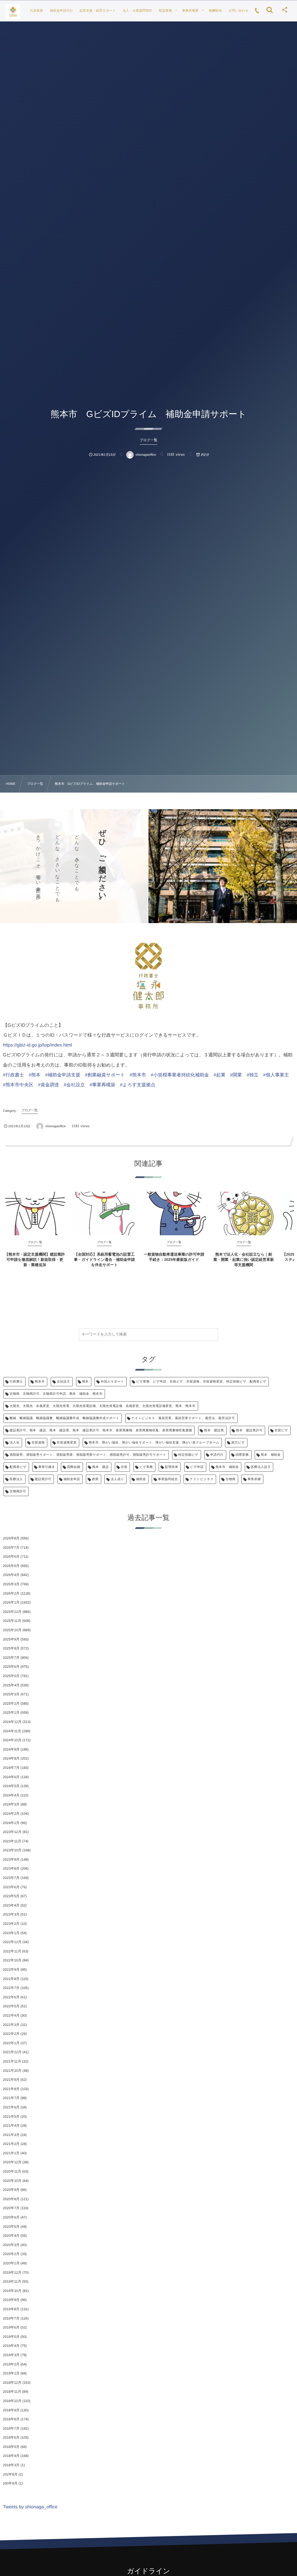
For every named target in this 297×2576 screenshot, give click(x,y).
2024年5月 (11, 1786)
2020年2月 (11, 2254)
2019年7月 (11, 2318)
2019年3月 (11, 2355)
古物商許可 (18, 1491)
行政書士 (16, 1382)
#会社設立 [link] (74, 1085)
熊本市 (40, 1382)
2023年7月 (11, 1878)
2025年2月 (11, 1703)
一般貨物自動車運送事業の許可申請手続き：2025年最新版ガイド (174, 1257)
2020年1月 (11, 2263)
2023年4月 (11, 1905)
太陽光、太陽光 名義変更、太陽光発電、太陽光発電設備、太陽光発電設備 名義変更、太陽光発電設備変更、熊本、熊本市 (103, 1406)
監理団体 (171, 1467)
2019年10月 (12, 2291)
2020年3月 (11, 2245)
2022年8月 (11, 1979)
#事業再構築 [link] (103, 1085)
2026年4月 (11, 1575)
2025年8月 (11, 1648)
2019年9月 (11, 2300)
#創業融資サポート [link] (105, 1075)
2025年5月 (11, 1676)
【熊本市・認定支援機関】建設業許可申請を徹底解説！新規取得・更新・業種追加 (35, 1260)
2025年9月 (11, 1639)
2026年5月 (11, 1566)
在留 (124, 1467)
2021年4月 (11, 2126)
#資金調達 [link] (49, 1085)
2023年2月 (11, 1924)
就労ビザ (238, 1443)
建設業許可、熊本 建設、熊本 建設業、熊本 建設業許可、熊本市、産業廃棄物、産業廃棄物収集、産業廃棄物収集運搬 (101, 1430)
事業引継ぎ (47, 1467)
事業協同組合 (168, 1479)
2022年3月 (11, 2025)
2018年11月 (12, 2392)
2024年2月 (11, 1814)
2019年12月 (12, 2272)
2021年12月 (12, 2052)
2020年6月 (11, 2217)
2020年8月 (11, 2199)
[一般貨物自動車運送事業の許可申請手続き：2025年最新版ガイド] (174, 1213)
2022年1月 (11, 2043)
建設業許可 (43, 1479)
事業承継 (254, 1479)
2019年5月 (11, 2337)
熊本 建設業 (214, 1430)
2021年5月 (11, 2117)
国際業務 (242, 1455)
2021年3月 (11, 2135)
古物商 (231, 1479)
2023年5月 (11, 1896)
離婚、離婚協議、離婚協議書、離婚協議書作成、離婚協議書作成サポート (64, 1418)
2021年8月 (11, 2089)
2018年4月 (11, 2456)
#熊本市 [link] (138, 1075)
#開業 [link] (236, 1075)
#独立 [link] (252, 1075)
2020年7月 (11, 2208)
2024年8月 (11, 1758)
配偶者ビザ (18, 1467)
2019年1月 (11, 2373)
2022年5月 (11, 2006)
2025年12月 (12, 1612)
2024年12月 (12, 1722)
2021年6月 (11, 2107)
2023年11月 (12, 1841)
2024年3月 (11, 1804)
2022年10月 (12, 1960)
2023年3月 (11, 1914)
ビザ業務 (146, 1467)
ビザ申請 (197, 1467)
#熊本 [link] (35, 1075)
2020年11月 (12, 2171)
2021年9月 (11, 2080)
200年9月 (10, 2483)
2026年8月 (11, 1538)
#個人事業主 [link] (276, 1075)
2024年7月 (11, 1768)
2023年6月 (11, 1887)
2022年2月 (11, 2034)
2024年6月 (11, 1777)
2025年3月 (11, 1694)
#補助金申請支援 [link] (63, 1075)
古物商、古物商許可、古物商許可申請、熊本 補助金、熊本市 (56, 1394)
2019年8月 (11, 2309)
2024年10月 (12, 1740)
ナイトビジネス (202, 1479)
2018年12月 (12, 2383)
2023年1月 (11, 1933)
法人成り (117, 1479)
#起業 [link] (220, 1075)
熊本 (85, 1382)
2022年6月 (11, 1997)
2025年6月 (11, 1667)
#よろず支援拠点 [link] (138, 1085)
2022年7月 (11, 1988)
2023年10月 (12, 1850)
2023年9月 (11, 1859)
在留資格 (38, 1443)
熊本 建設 (100, 1467)
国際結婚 (74, 1467)
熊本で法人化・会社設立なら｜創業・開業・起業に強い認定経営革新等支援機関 (244, 1260)
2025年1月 (11, 1712)
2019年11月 (12, 2281)
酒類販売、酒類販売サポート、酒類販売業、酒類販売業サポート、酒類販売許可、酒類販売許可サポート (88, 1455)
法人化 (15, 1443)
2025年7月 (11, 1658)
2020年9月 (11, 2190)
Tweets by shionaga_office (30, 2507)
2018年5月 (11, 2447)
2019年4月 (11, 2346)
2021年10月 (12, 2071)
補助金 (141, 1479)
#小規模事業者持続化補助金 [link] (180, 1075)
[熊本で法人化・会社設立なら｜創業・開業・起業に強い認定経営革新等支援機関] (244, 1213)
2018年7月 (11, 2428)
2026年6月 (11, 1557)
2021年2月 (11, 2144)
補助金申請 (72, 1479)
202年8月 (10, 2474)
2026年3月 (11, 1584)
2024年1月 (11, 1823)
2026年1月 (11, 1602)
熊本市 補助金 (227, 1467)
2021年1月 (11, 2153)
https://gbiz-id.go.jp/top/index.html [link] (37, 1045)
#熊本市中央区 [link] (18, 1085)
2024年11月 (12, 1731)
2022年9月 (11, 1970)
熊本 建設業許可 (249, 1430)
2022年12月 (12, 1942)
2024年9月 (11, 1749)
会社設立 (64, 1382)
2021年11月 (12, 2061)
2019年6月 (11, 2327)
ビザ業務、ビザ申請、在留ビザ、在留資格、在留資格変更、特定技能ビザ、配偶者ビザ (201, 1382)
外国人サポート (112, 1382)
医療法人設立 (261, 1467)
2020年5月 (11, 2227)
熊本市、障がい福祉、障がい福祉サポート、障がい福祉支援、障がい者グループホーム (154, 1443)
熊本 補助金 (271, 1455)
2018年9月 (11, 2410)
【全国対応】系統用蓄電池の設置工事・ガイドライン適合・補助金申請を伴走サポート (104, 1260)
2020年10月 (12, 2181)
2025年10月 (12, 1630)
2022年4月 (11, 2015)
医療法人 (16, 1479)
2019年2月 (11, 2364)
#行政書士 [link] (13, 1075)
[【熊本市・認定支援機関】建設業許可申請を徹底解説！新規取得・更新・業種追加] (35, 1213)
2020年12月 (12, 2162)
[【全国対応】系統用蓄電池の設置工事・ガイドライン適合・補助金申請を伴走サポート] (104, 1213)
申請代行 (217, 1455)
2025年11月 (12, 1621)
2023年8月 (11, 1868)
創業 (95, 1479)
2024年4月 (11, 1795)
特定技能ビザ (188, 1455)
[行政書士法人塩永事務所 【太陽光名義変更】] (13, 12)
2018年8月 (11, 2419)
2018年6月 (11, 2437)
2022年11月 (12, 1951)
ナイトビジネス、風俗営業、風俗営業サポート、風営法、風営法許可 (183, 1418)
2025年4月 (11, 1685)
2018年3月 (11, 2465)
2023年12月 (12, 1832)
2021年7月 (11, 2098)
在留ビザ (281, 1430)
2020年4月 (11, 2236)
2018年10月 (12, 2401)
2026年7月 (11, 1548)
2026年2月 (11, 1593)
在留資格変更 (67, 1443)
